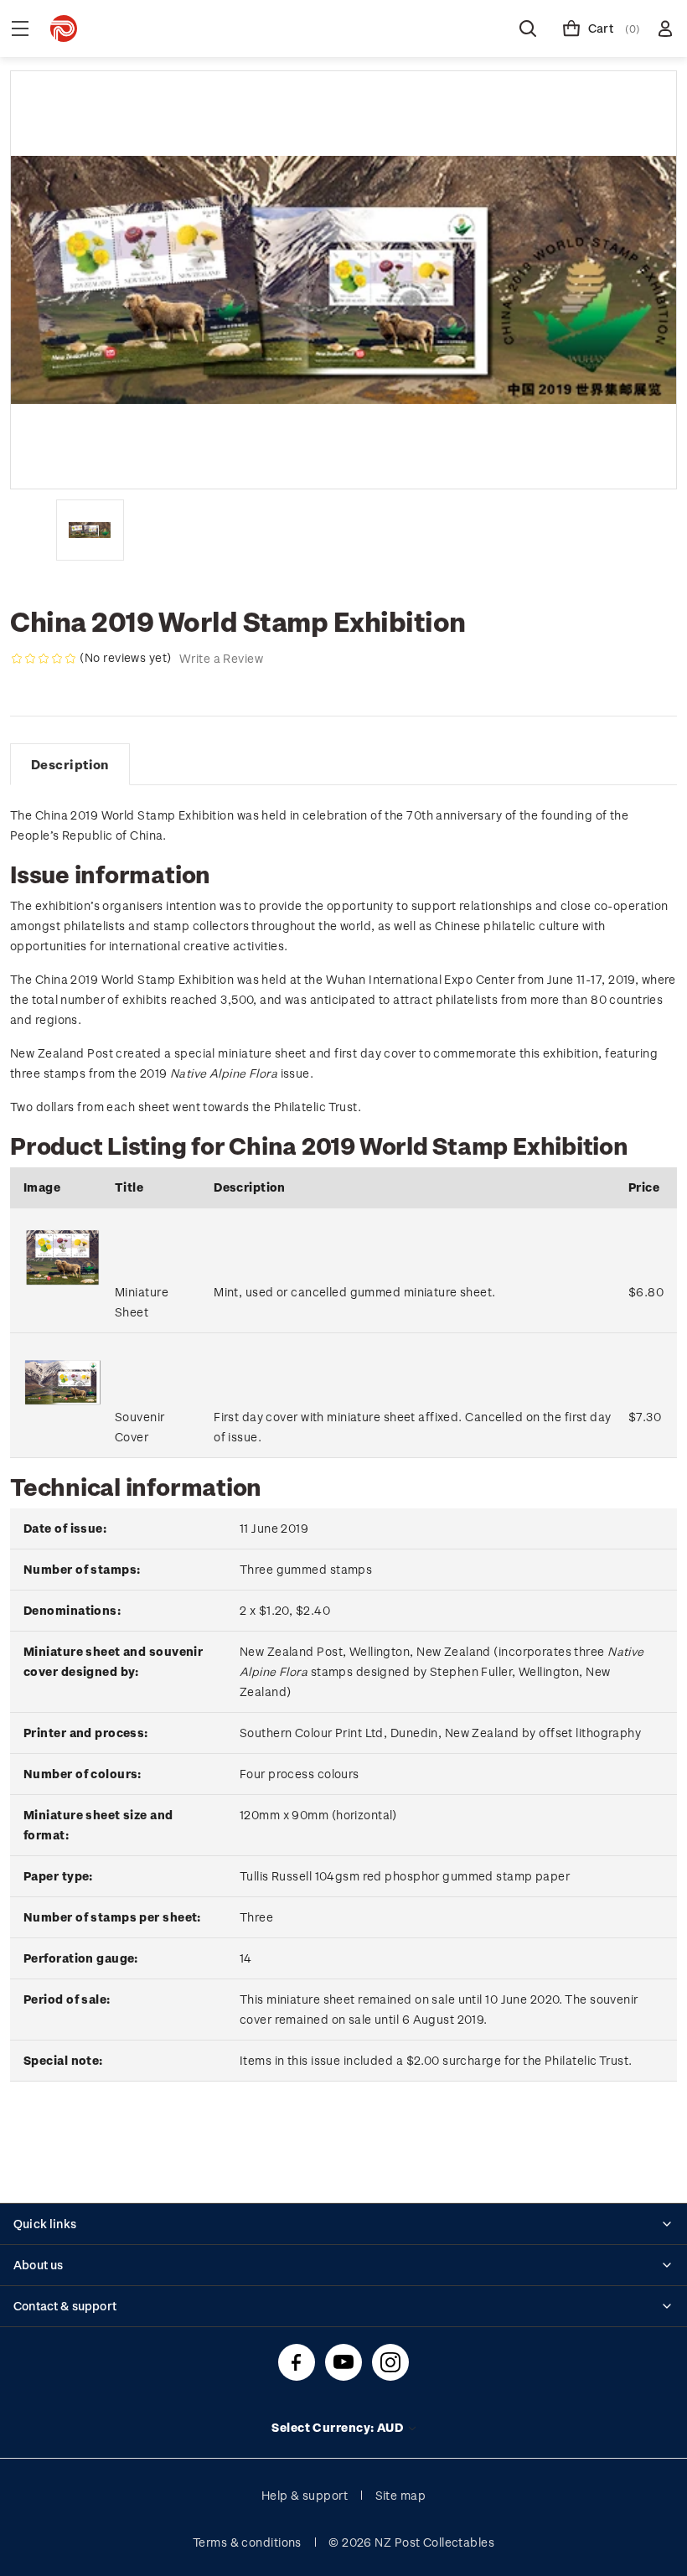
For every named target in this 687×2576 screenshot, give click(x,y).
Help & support (305, 2495)
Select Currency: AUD (338, 2427)
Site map (401, 2495)
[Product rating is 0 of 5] (44, 659)
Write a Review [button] (221, 658)
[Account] (665, 28)
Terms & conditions (247, 2542)
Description (70, 764)
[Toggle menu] (20, 28)
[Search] (528, 28)
